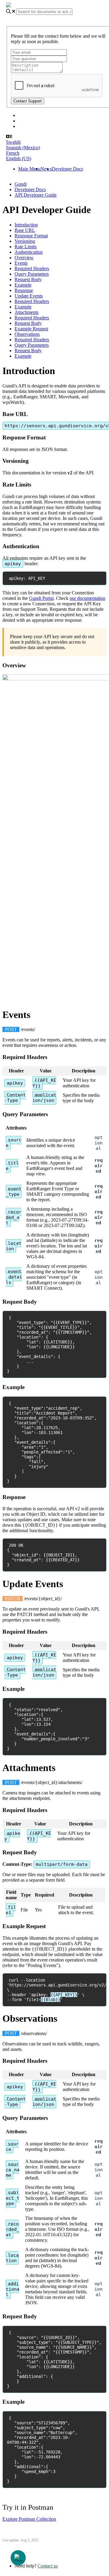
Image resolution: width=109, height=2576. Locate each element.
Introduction (26, 225)
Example (23, 285)
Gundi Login (31, 121)
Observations (27, 334)
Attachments (26, 312)
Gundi (21, 184)
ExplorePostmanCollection (29, 2519)
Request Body (28, 279)
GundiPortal (41, 598)
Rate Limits (26, 247)
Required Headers (32, 268)
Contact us (48, 2566)
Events (21, 263)
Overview (24, 258)
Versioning (25, 241)
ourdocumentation (88, 598)
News (46, 169)
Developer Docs (67, 169)
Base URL (25, 230)
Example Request (31, 329)
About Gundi (31, 115)
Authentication (29, 252)
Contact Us (29, 126)
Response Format (31, 236)
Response (24, 290)
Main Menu (29, 169)
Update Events (29, 296)
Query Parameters (32, 274)
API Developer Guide (36, 195)
